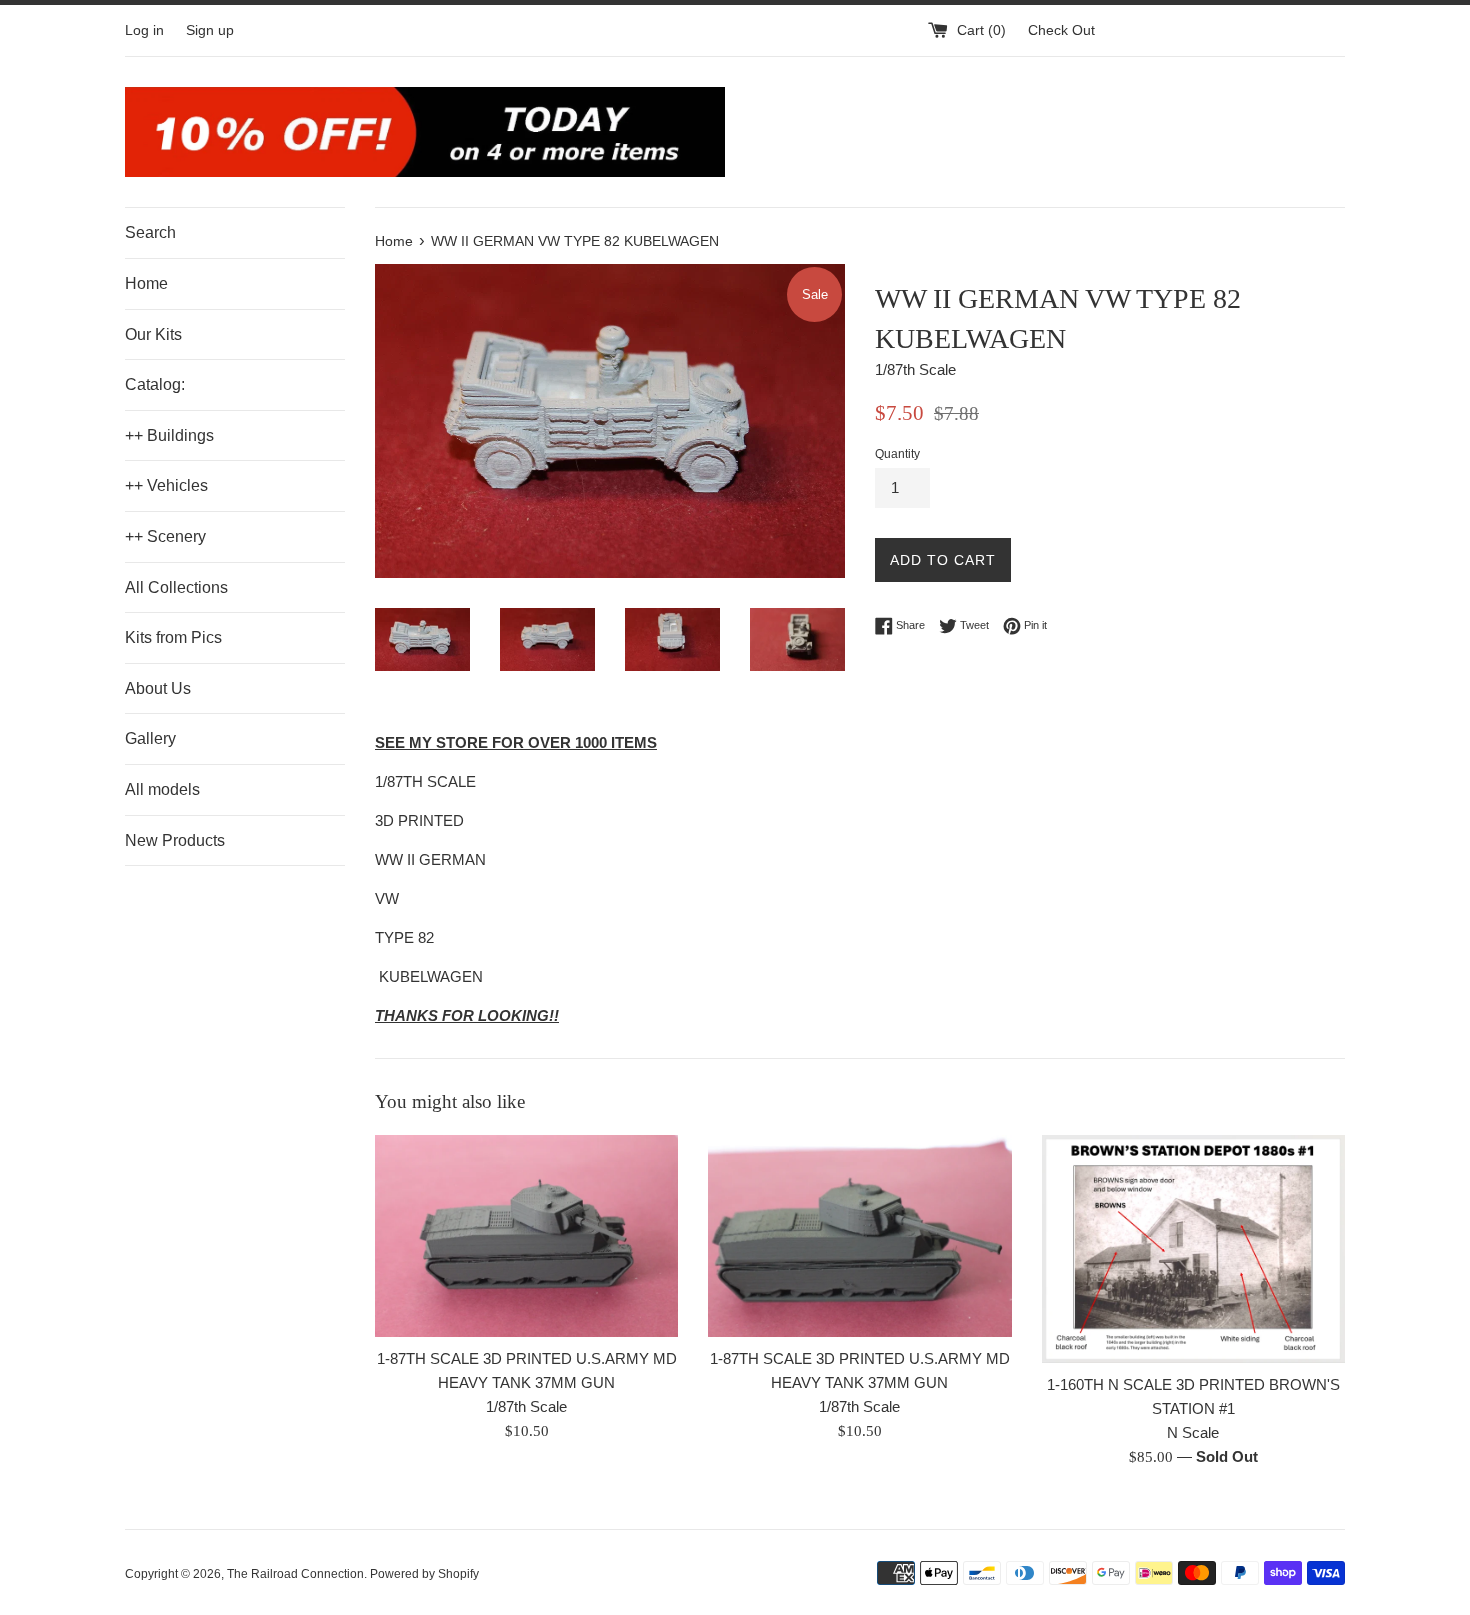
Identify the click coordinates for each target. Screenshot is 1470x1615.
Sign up (210, 30)
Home (146, 283)
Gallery (150, 738)
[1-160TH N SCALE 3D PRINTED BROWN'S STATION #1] (1193, 1249)
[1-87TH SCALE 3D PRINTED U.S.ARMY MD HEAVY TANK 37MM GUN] (526, 1236)
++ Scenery (165, 536)
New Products (175, 840)
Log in (144, 30)
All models (162, 789)
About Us (158, 688)
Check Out (1061, 30)
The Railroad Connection (295, 1574)
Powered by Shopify (424, 1574)
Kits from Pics (173, 637)
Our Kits (153, 334)
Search (150, 232)
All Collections (176, 587)
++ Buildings (169, 435)
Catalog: (155, 384)
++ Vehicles (166, 485)
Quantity (897, 454)
